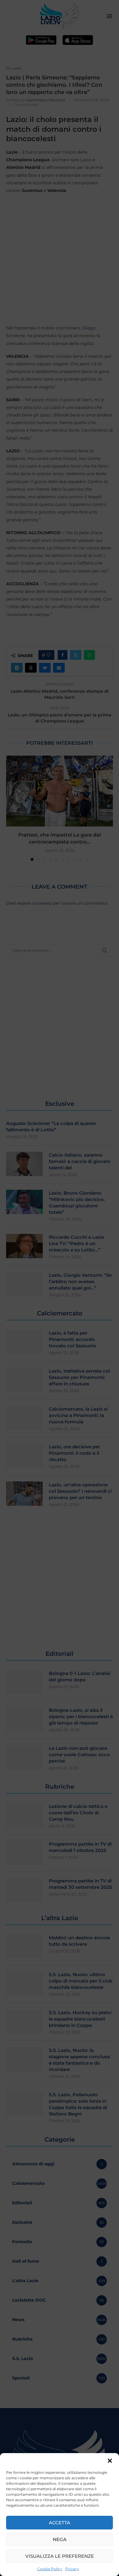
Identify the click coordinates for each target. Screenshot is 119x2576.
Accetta (60, 2523)
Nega (60, 2539)
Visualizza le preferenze (60, 2556)
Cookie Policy (50, 2569)
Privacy (72, 2569)
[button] (110, 2461)
